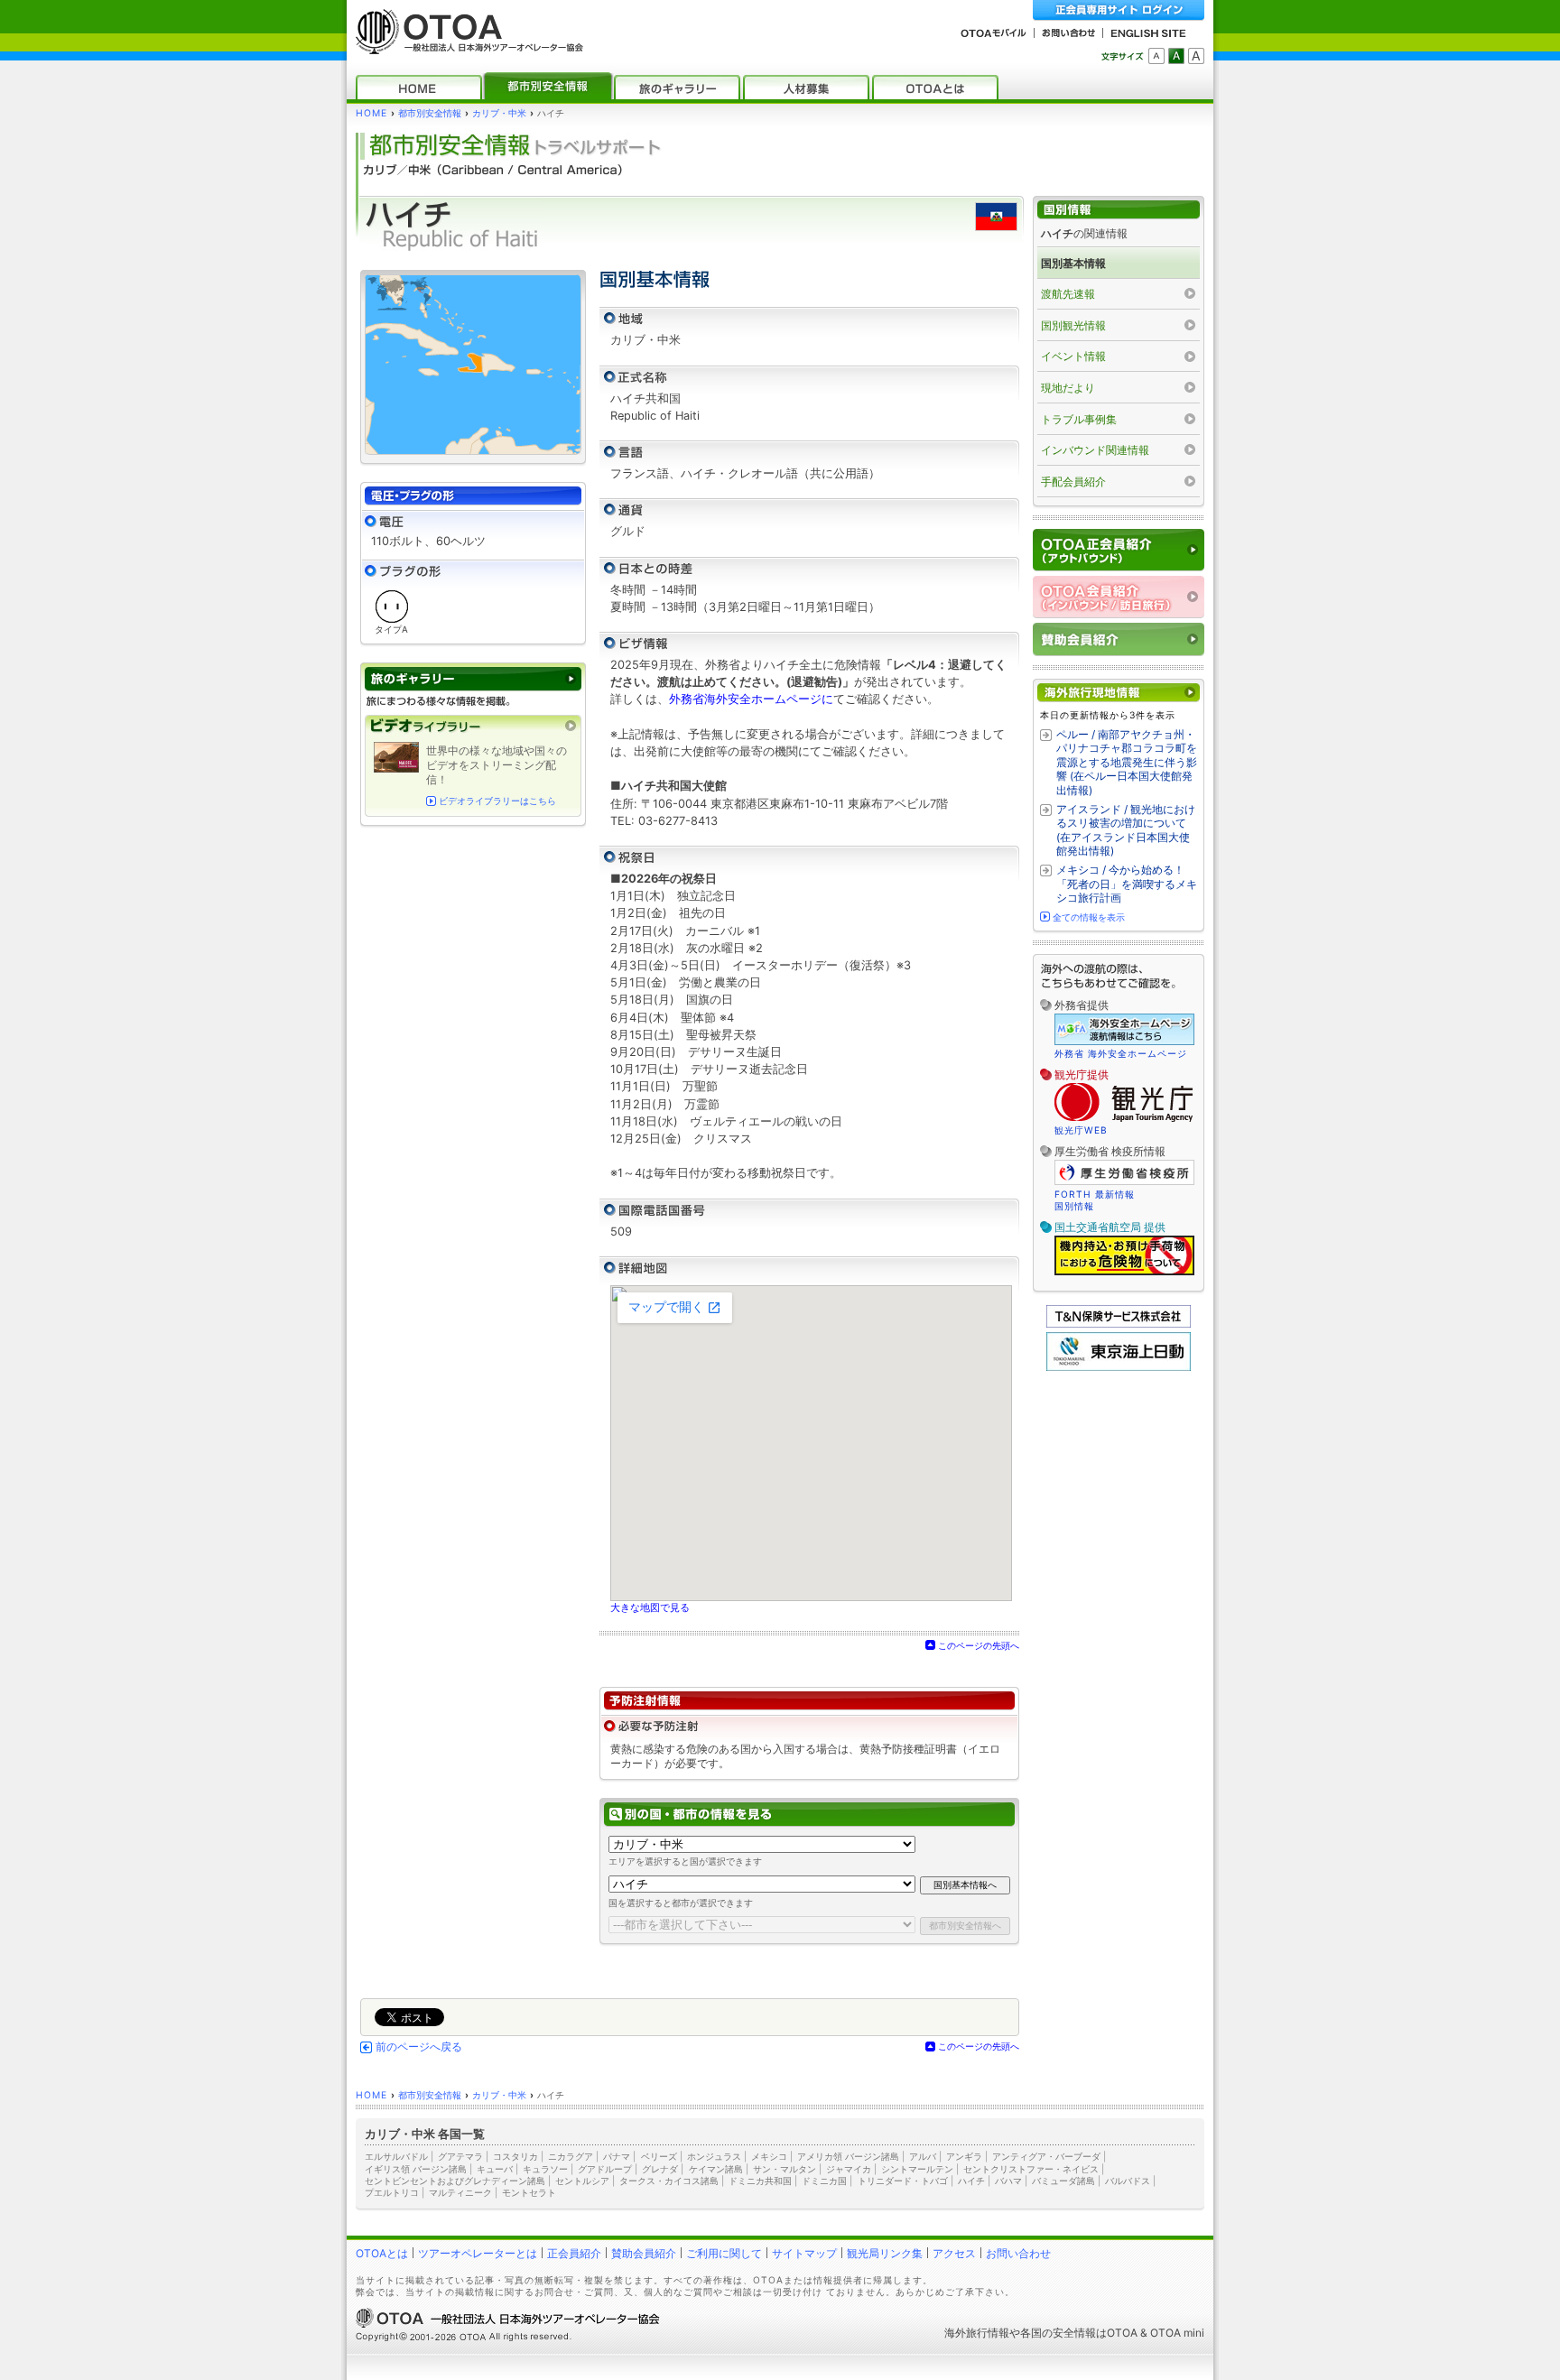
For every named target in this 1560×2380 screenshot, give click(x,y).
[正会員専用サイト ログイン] (1119, 10)
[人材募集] (806, 87)
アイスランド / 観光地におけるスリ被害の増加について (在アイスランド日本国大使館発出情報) (1126, 830)
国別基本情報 (1073, 263)
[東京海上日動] (1119, 1367)
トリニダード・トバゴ (903, 2181)
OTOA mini (1177, 2333)
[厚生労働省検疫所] (1124, 1182)
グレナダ (660, 2169)
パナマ (617, 2156)
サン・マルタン (785, 2169)
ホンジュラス (714, 2156)
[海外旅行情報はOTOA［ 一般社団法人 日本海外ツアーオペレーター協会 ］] (465, 46)
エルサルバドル (396, 2156)
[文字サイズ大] (1196, 56)
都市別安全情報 (430, 113)
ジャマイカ (849, 2169)
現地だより (1068, 388)
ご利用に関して (724, 2253)
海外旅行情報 (977, 2333)
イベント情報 (1073, 356)
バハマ (1008, 2181)
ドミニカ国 (824, 2181)
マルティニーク (460, 2192)
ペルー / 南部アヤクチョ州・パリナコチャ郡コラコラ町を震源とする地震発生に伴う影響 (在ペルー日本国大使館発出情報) (1127, 762)
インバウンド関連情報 (1095, 450)
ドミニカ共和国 (760, 2181)
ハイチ (971, 2181)
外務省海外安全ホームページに (751, 699)
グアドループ (605, 2169)
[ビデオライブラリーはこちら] (473, 726)
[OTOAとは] (935, 87)
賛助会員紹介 (644, 2253)
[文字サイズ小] (1156, 56)
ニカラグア (571, 2156)
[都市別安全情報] (548, 87)
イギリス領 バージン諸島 (416, 2169)
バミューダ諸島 (1063, 2181)
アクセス (954, 2253)
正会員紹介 (574, 2253)
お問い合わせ (1018, 2253)
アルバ (923, 2156)
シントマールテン (917, 2169)
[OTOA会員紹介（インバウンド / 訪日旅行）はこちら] (1119, 597)
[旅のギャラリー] (677, 87)
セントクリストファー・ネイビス (1031, 2169)
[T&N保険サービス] (1119, 1324)
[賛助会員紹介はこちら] (1119, 639)
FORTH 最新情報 (1095, 1194)
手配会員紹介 (1073, 482)
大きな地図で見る (650, 1607)
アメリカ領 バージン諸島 (848, 2156)
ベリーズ (659, 2156)
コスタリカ (515, 2156)
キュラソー (545, 2169)
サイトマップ (804, 2253)
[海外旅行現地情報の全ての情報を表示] (1119, 693)
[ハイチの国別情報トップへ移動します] (1119, 210)
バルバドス (1128, 2181)
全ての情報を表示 (1089, 917)
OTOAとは (382, 2253)
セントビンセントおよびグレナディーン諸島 (455, 2181)
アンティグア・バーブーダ (1046, 2156)
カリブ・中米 (499, 113)
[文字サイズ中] (1176, 56)
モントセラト (529, 2192)
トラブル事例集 (1079, 419)
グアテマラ (460, 2156)
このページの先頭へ (979, 1645)
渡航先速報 (1068, 294)
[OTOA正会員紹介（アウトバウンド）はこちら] (1119, 550)
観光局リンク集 (885, 2253)
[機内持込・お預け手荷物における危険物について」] (1124, 1273)
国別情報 (1074, 1206)
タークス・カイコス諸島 (669, 2181)
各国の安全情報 (1058, 2333)
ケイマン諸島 (716, 2169)
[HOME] (419, 87)
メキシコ (769, 2156)
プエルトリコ (392, 2192)
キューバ (495, 2169)
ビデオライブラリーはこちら (497, 801)
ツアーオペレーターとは (478, 2253)
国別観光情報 (1073, 325)
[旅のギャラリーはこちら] (473, 679)
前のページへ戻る (419, 2047)
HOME (371, 113)
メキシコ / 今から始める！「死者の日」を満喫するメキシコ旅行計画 (1127, 884)
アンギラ (964, 2156)
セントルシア (582, 2181)
